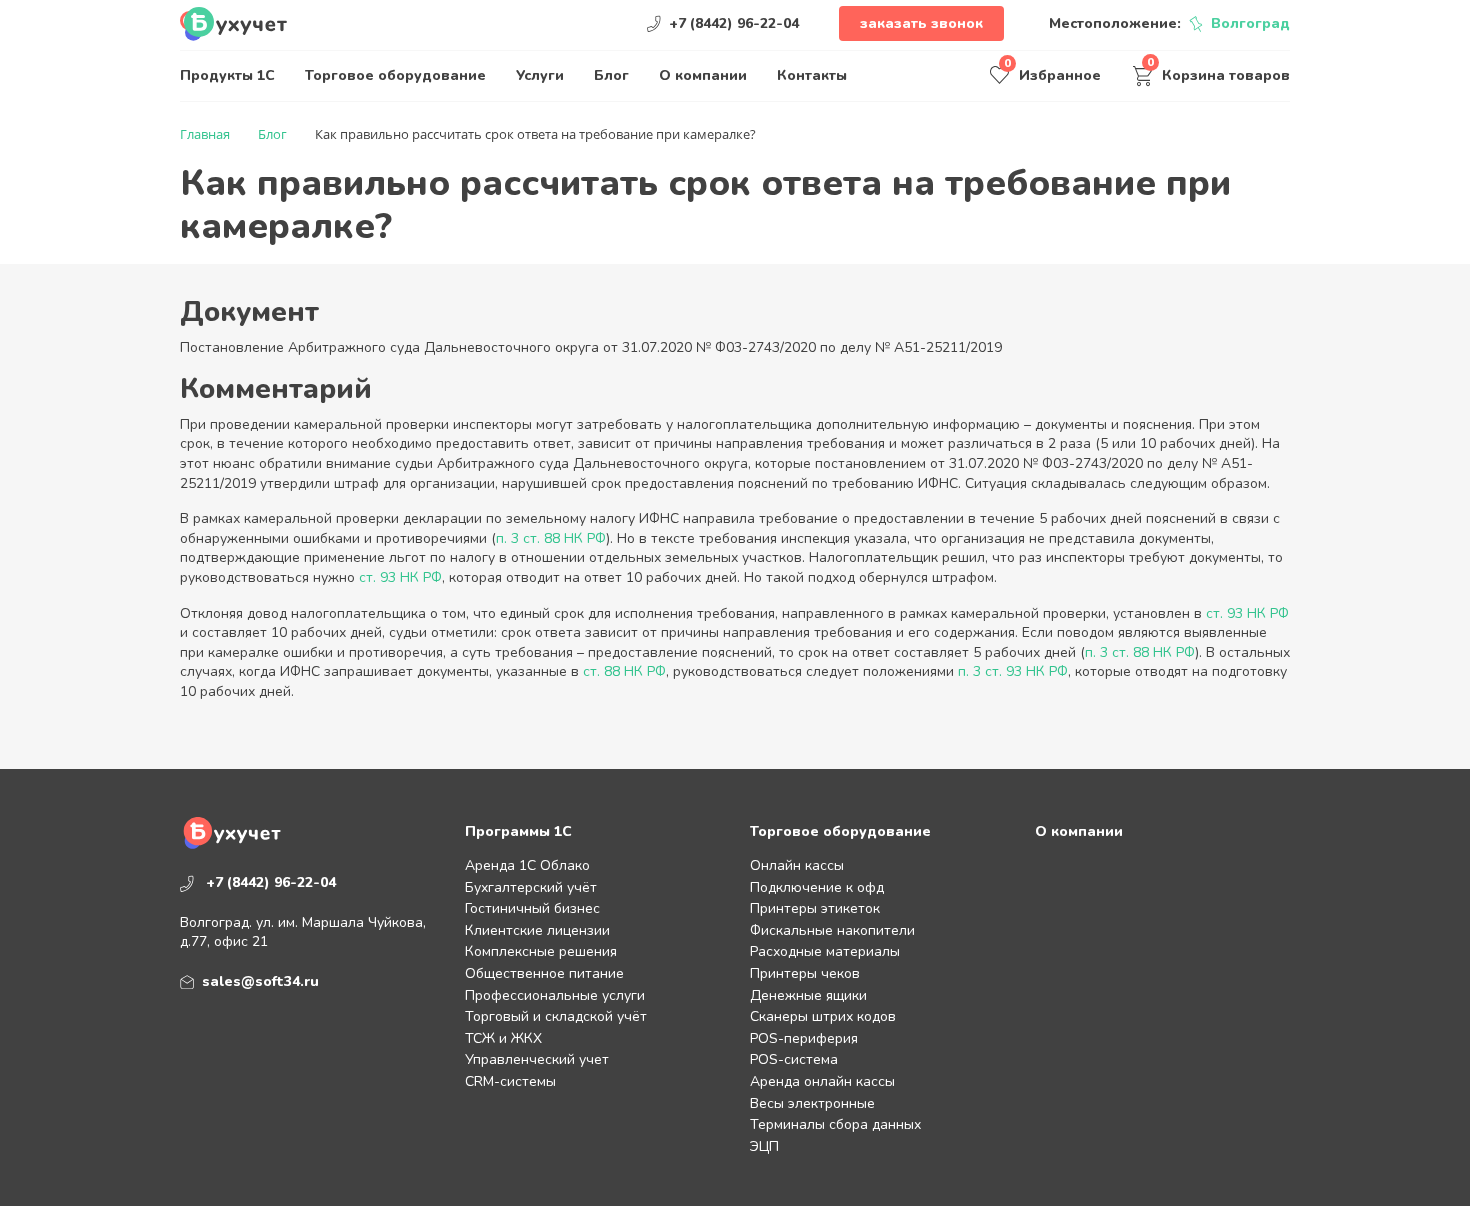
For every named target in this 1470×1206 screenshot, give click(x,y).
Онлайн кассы (797, 865)
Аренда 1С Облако (527, 865)
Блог (611, 75)
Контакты (812, 75)
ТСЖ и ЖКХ (503, 1038)
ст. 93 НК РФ (400, 577)
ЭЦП (764, 1146)
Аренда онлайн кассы (822, 1081)
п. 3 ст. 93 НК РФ (1013, 671)
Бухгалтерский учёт (531, 887)
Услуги (540, 75)
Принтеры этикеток (815, 908)
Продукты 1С (227, 75)
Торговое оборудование (395, 75)
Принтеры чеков (805, 973)
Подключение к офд (817, 887)
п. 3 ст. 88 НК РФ (551, 538)
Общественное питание (544, 973)
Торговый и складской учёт (556, 1016)
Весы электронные (812, 1103)
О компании (703, 75)
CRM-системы (510, 1081)
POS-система (794, 1059)
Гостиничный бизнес (532, 908)
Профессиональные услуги (555, 995)
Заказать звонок (921, 23)
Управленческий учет (537, 1059)
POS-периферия (804, 1038)
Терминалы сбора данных (835, 1124)
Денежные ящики (808, 995)
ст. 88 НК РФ (624, 671)
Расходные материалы (825, 951)
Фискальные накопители (832, 930)
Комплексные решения (541, 951)
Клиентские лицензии (537, 930)
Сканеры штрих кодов (823, 1016)
